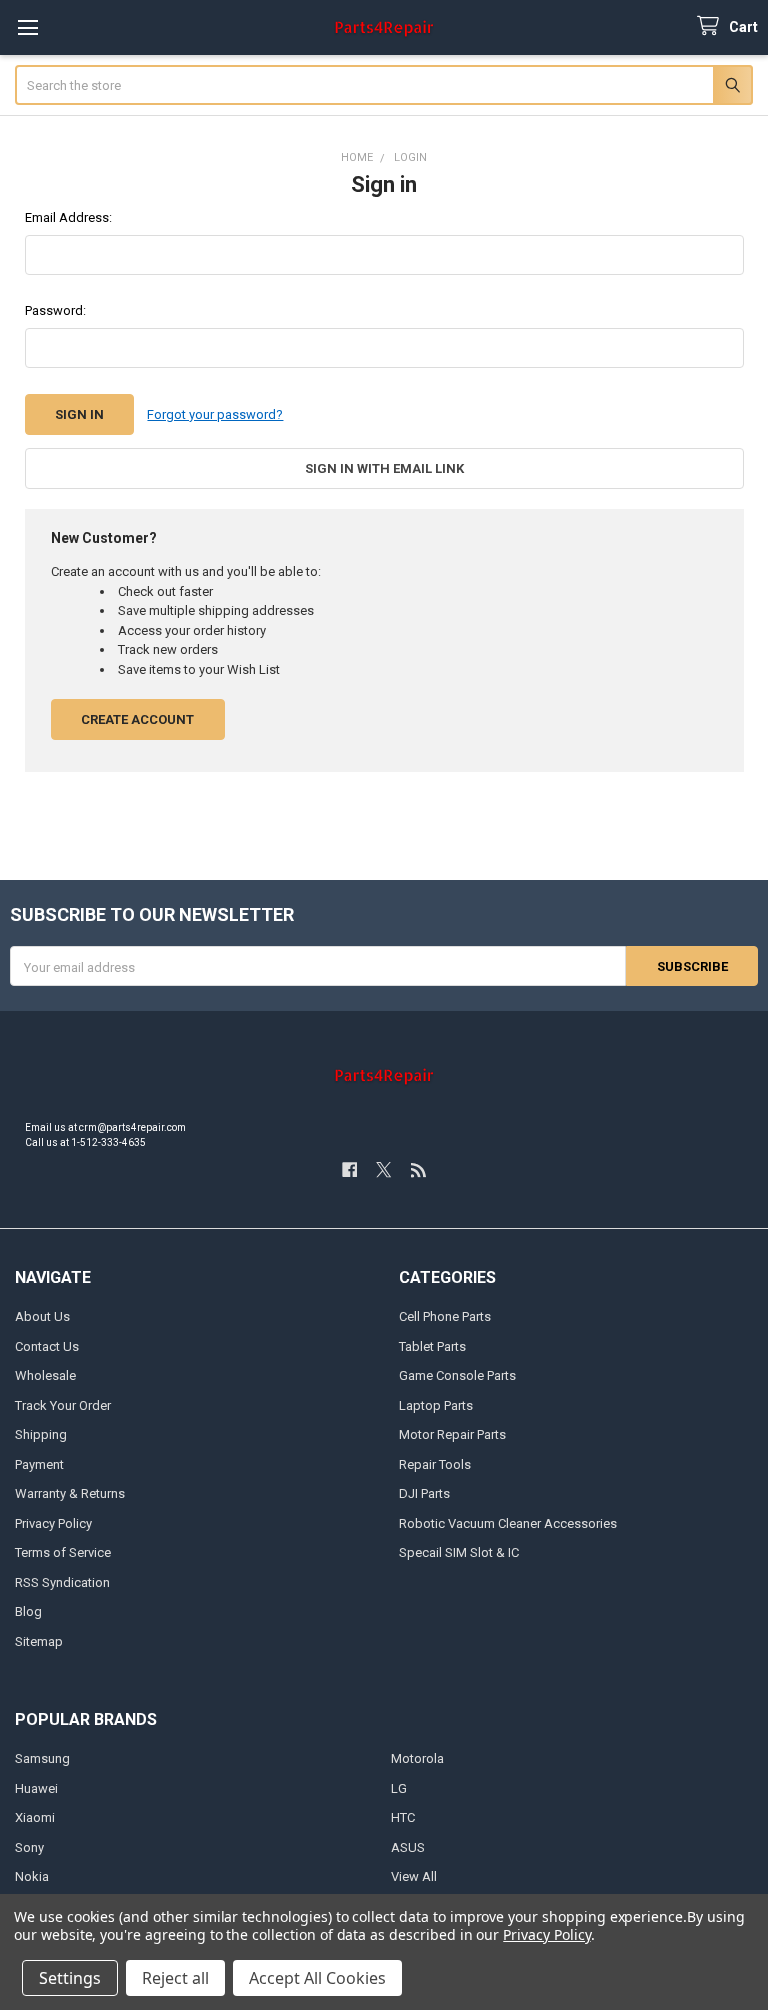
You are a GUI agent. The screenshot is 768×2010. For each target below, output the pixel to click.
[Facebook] (349, 1169)
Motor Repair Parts (452, 1434)
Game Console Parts (457, 1375)
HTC (403, 1817)
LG (399, 1788)
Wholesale (45, 1375)
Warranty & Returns (70, 1493)
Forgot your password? (215, 414)
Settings (70, 1978)
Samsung (42, 1758)
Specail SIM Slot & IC (459, 1552)
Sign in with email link (384, 468)
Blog (28, 1611)
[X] (383, 1169)
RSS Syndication (62, 1582)
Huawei (36, 1788)
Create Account (137, 719)
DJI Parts (424, 1493)
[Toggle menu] (27, 27)
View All (414, 1876)
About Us (42, 1316)
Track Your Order (63, 1405)
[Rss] (418, 1169)
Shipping (41, 1434)
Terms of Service (63, 1552)
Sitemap (39, 1641)
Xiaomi (35, 1817)
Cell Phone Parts (445, 1316)
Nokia (32, 1876)
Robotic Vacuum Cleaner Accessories (508, 1523)
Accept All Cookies (317, 1978)
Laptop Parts (436, 1405)
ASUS (408, 1847)
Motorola (417, 1758)
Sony (29, 1847)
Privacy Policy (53, 1523)
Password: (55, 310)
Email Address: (68, 217)
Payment (39, 1464)
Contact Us (47, 1346)
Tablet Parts (432, 1346)
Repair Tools (435, 1464)
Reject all (175, 1978)
